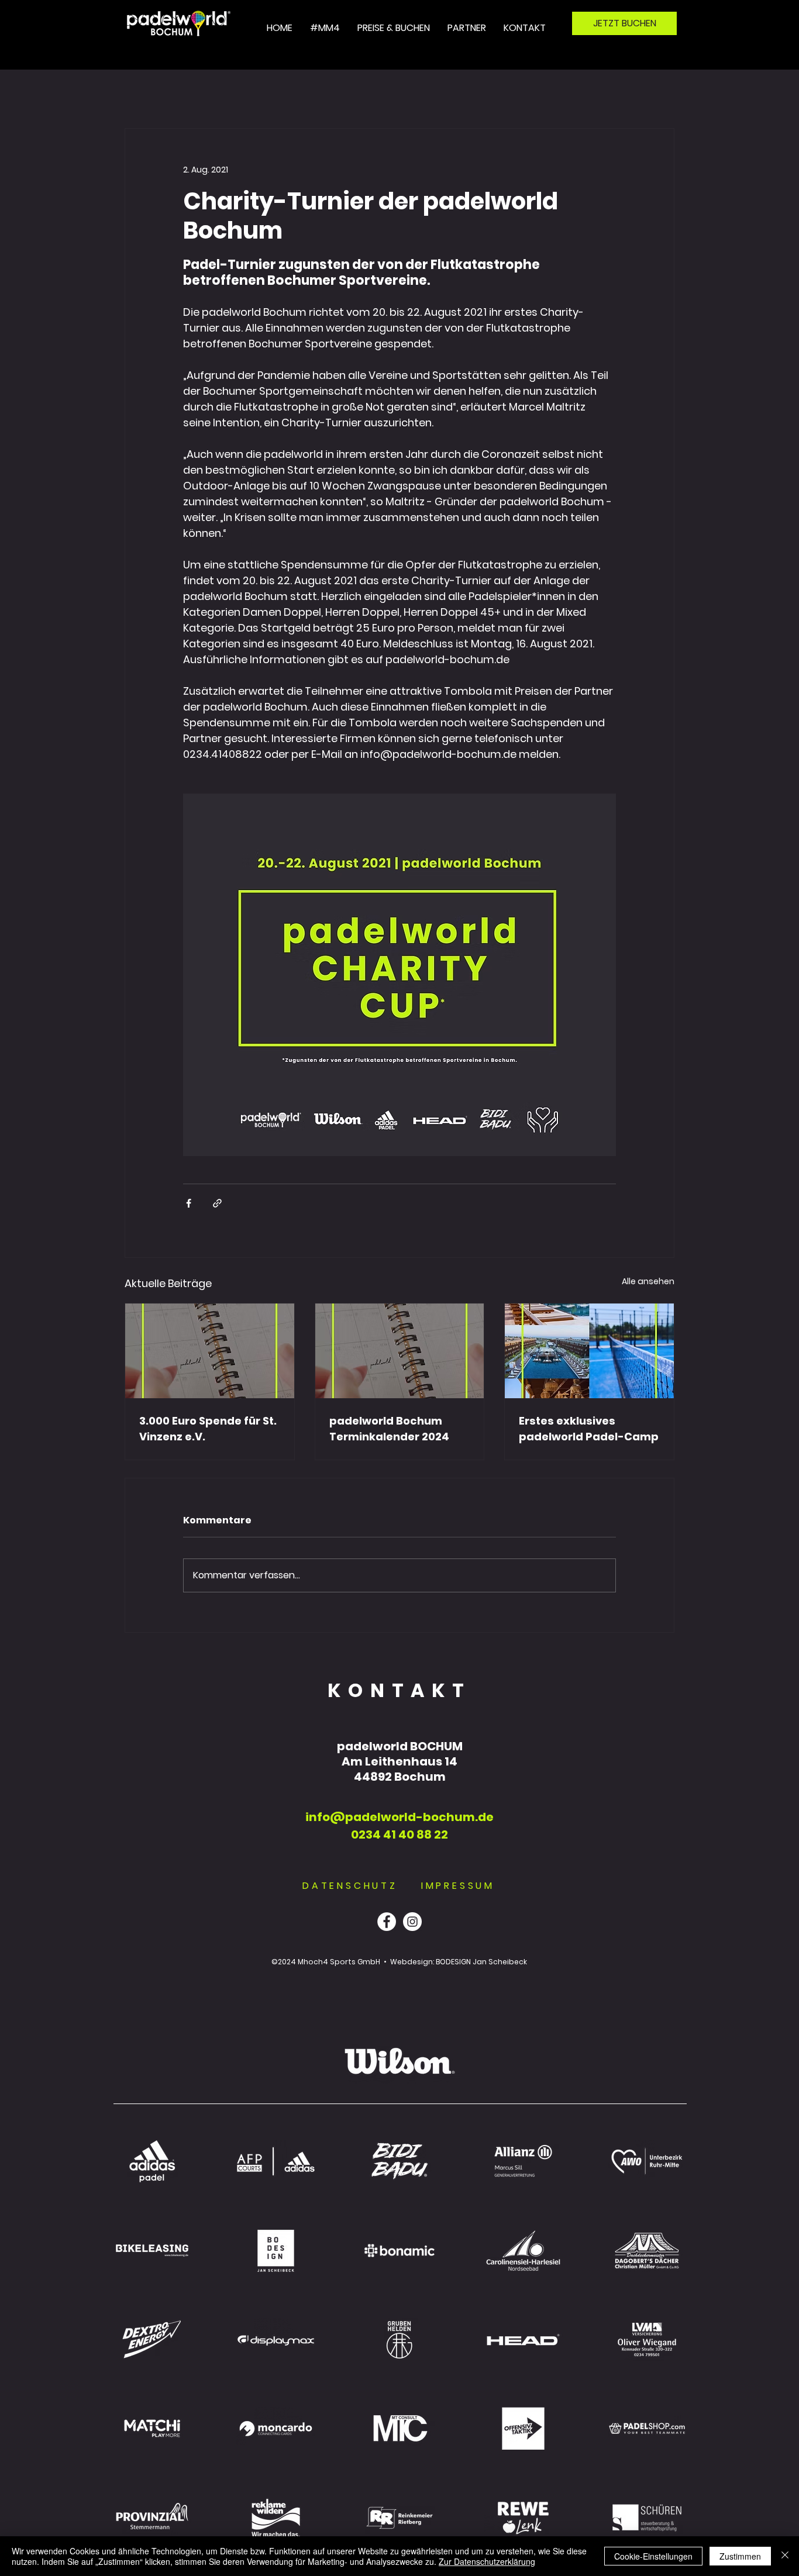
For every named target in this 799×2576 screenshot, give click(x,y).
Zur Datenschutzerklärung (487, 2561)
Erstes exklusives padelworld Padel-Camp (589, 1429)
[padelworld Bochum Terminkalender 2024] (400, 1351)
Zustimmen (740, 2556)
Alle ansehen (648, 1281)
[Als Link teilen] (217, 1203)
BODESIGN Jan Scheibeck (481, 1962)
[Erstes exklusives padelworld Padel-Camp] (589, 1351)
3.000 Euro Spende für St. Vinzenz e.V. (208, 1429)
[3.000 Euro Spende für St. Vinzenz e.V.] (210, 1351)
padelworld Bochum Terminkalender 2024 (389, 1429)
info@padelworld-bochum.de (399, 1817)
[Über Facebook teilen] (189, 1203)
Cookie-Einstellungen (653, 2556)
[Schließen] (785, 2556)
